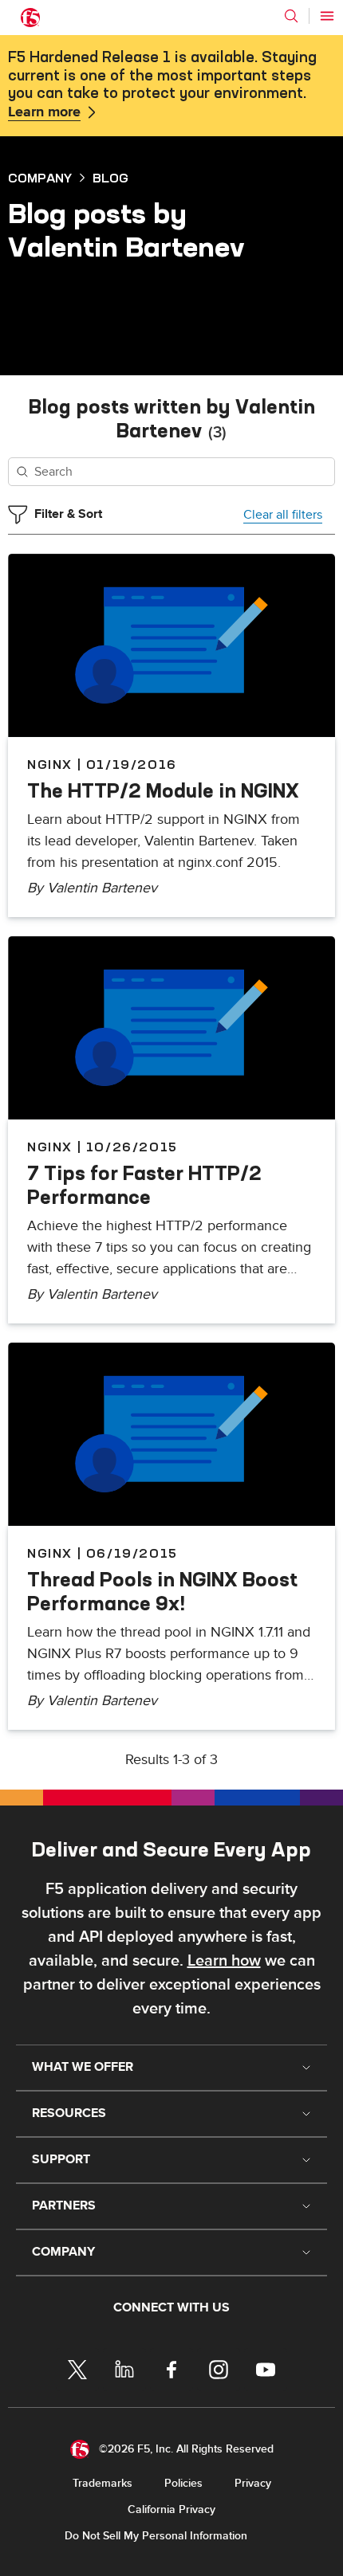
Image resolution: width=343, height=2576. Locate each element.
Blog (110, 178)
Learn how (224, 1961)
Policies (183, 2483)
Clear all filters (283, 515)
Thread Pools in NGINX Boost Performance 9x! (162, 1591)
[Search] (291, 16)
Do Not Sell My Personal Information (156, 2536)
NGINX (50, 764)
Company (40, 178)
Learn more (44, 112)
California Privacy (171, 2509)
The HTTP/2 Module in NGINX (163, 790)
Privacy (253, 2483)
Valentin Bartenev (102, 888)
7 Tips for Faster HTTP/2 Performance (144, 1185)
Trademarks (103, 2483)
